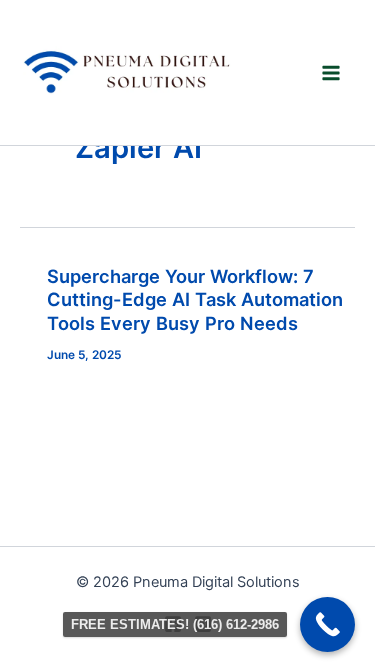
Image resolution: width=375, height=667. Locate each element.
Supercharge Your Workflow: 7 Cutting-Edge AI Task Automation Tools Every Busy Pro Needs (195, 299)
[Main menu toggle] (331, 72)
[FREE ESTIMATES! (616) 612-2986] (327, 624)
